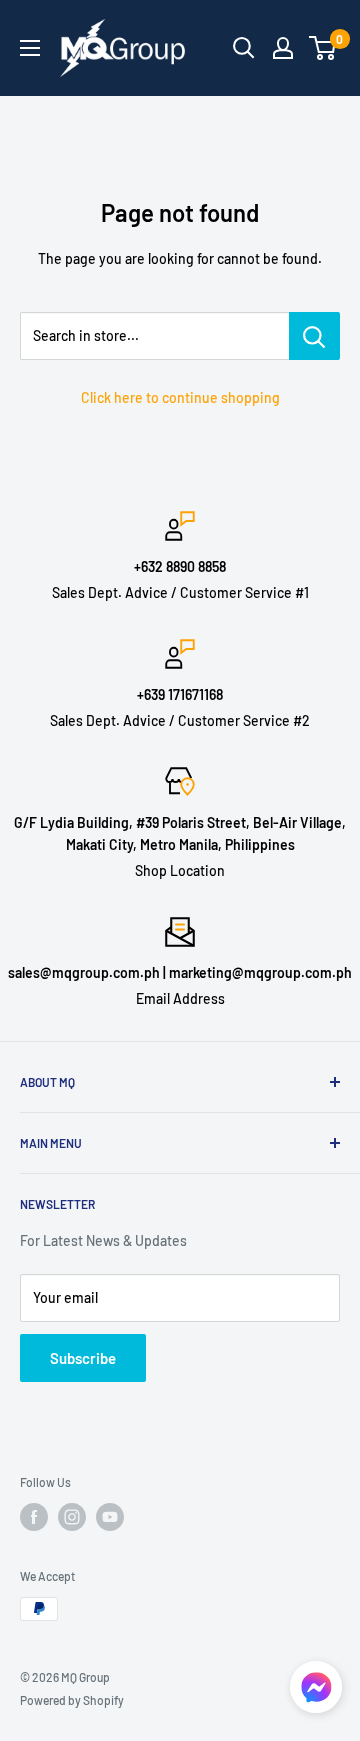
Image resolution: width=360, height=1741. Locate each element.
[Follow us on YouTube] (110, 1517)
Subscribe (83, 1358)
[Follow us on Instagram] (72, 1517)
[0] (323, 48)
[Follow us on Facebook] (34, 1517)
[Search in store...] (314, 336)
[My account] (283, 48)
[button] (316, 1692)
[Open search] (244, 48)
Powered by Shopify (72, 1700)
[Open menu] (30, 48)
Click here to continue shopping (180, 397)
